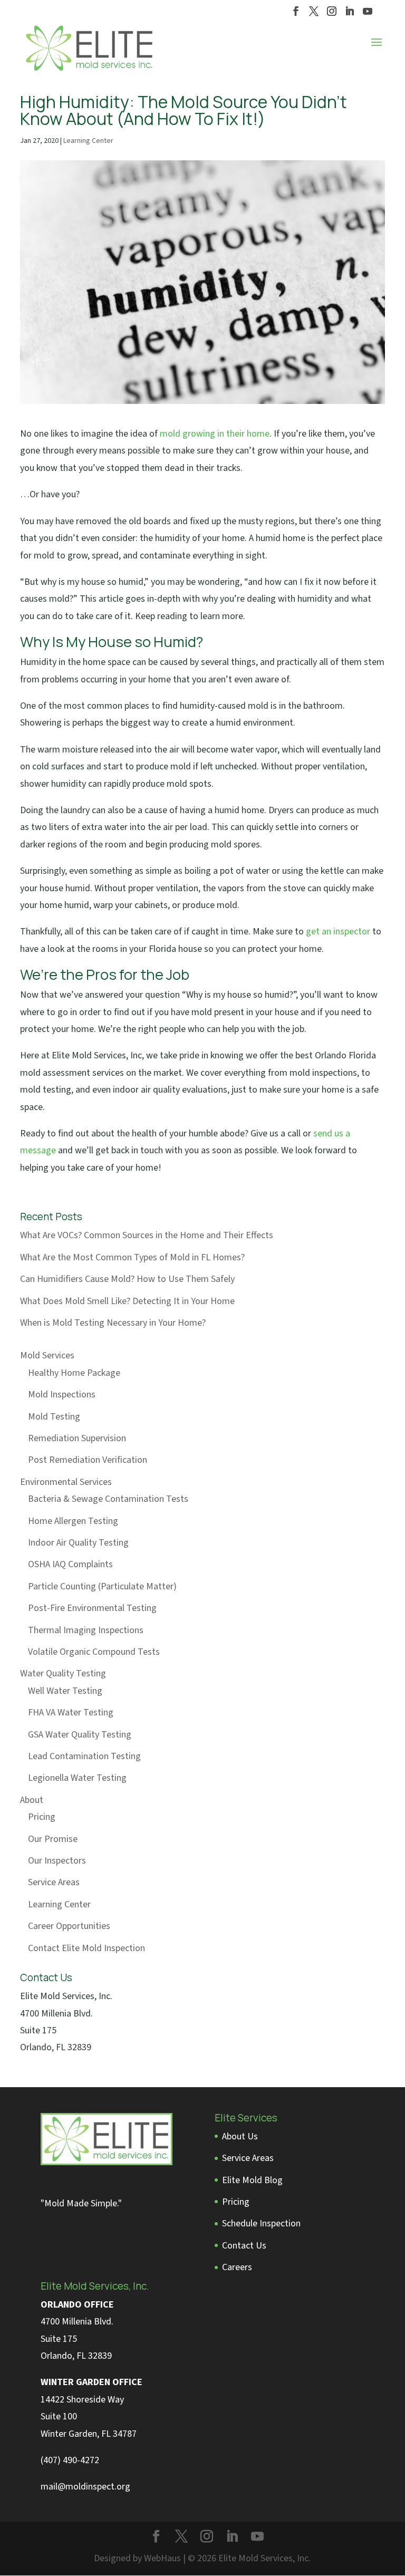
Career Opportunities (69, 1926)
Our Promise (53, 1839)
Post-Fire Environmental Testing (92, 1608)
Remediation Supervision (77, 1438)
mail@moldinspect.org (85, 2487)
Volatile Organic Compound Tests (94, 1652)
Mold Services (47, 1355)
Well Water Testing (65, 1691)
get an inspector (338, 932)
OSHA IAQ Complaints (70, 1564)
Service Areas (54, 1882)
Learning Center (88, 141)
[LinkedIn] (350, 14)
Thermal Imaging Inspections (86, 1630)
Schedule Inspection (261, 2223)
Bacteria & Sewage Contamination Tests (108, 1499)
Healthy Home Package (74, 1373)
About (32, 1800)
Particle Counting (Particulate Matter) (102, 1586)
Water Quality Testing (63, 1673)
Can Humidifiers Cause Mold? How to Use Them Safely (127, 1279)
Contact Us (244, 2246)
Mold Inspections (62, 1395)
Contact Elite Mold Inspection (86, 1948)
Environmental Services (66, 1482)
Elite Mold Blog (252, 2180)
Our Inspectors (57, 1861)
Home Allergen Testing (73, 1521)
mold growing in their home (215, 434)
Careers (237, 2267)
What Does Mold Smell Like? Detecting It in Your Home (127, 1301)
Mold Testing (54, 1417)
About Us (240, 2136)
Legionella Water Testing (77, 1778)
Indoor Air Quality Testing (78, 1543)
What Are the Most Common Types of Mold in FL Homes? (132, 1257)
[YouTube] (368, 14)
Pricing (42, 1817)
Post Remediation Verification (88, 1460)
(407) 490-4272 (70, 2460)
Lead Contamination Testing (84, 1756)
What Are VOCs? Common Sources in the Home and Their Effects (147, 1235)
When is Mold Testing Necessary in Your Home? (113, 1323)
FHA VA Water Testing (71, 1712)
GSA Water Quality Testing (80, 1735)
